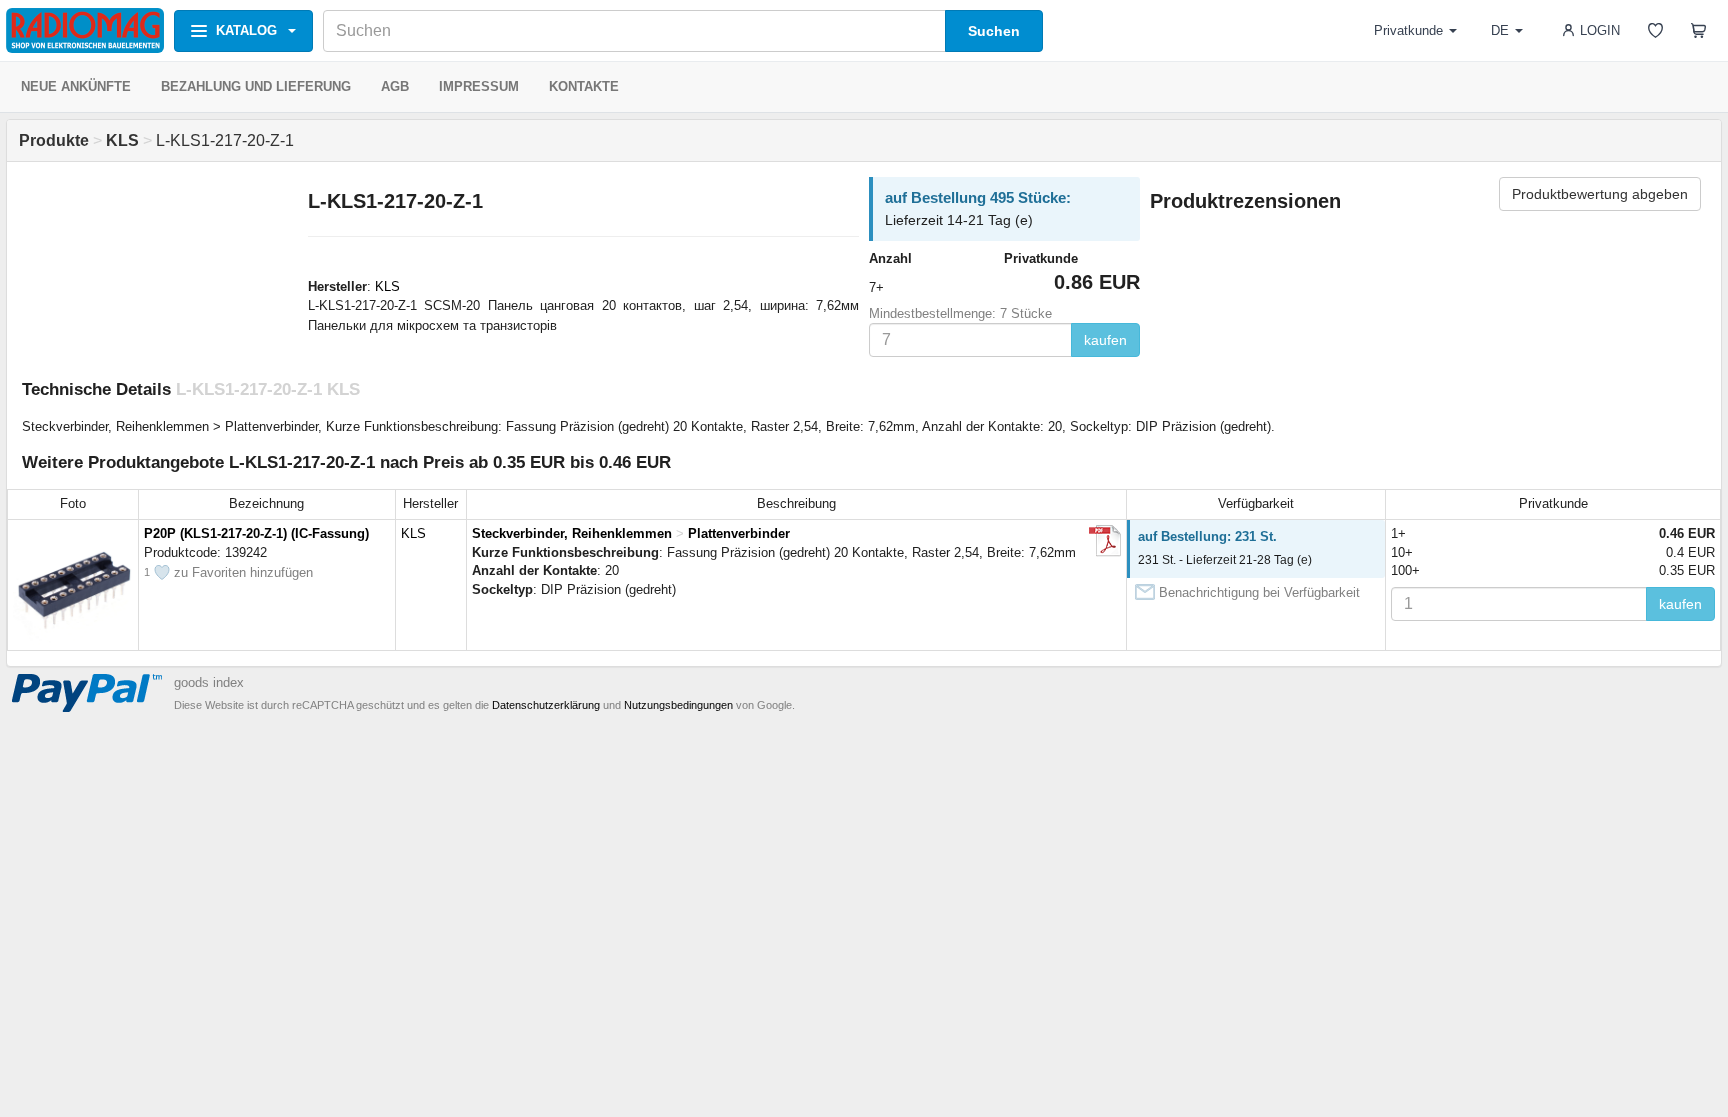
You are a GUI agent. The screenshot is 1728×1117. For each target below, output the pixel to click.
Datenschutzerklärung (546, 705)
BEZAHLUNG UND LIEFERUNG (256, 86)
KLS (387, 286)
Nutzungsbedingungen (678, 705)
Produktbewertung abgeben (1600, 194)
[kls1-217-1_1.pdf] (1105, 541)
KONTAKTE (584, 86)
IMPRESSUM (479, 86)
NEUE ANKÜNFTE (76, 86)
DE (1500, 30)
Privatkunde (1408, 30)
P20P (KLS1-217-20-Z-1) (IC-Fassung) (256, 533)
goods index (209, 682)
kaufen (1105, 340)
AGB (395, 86)
